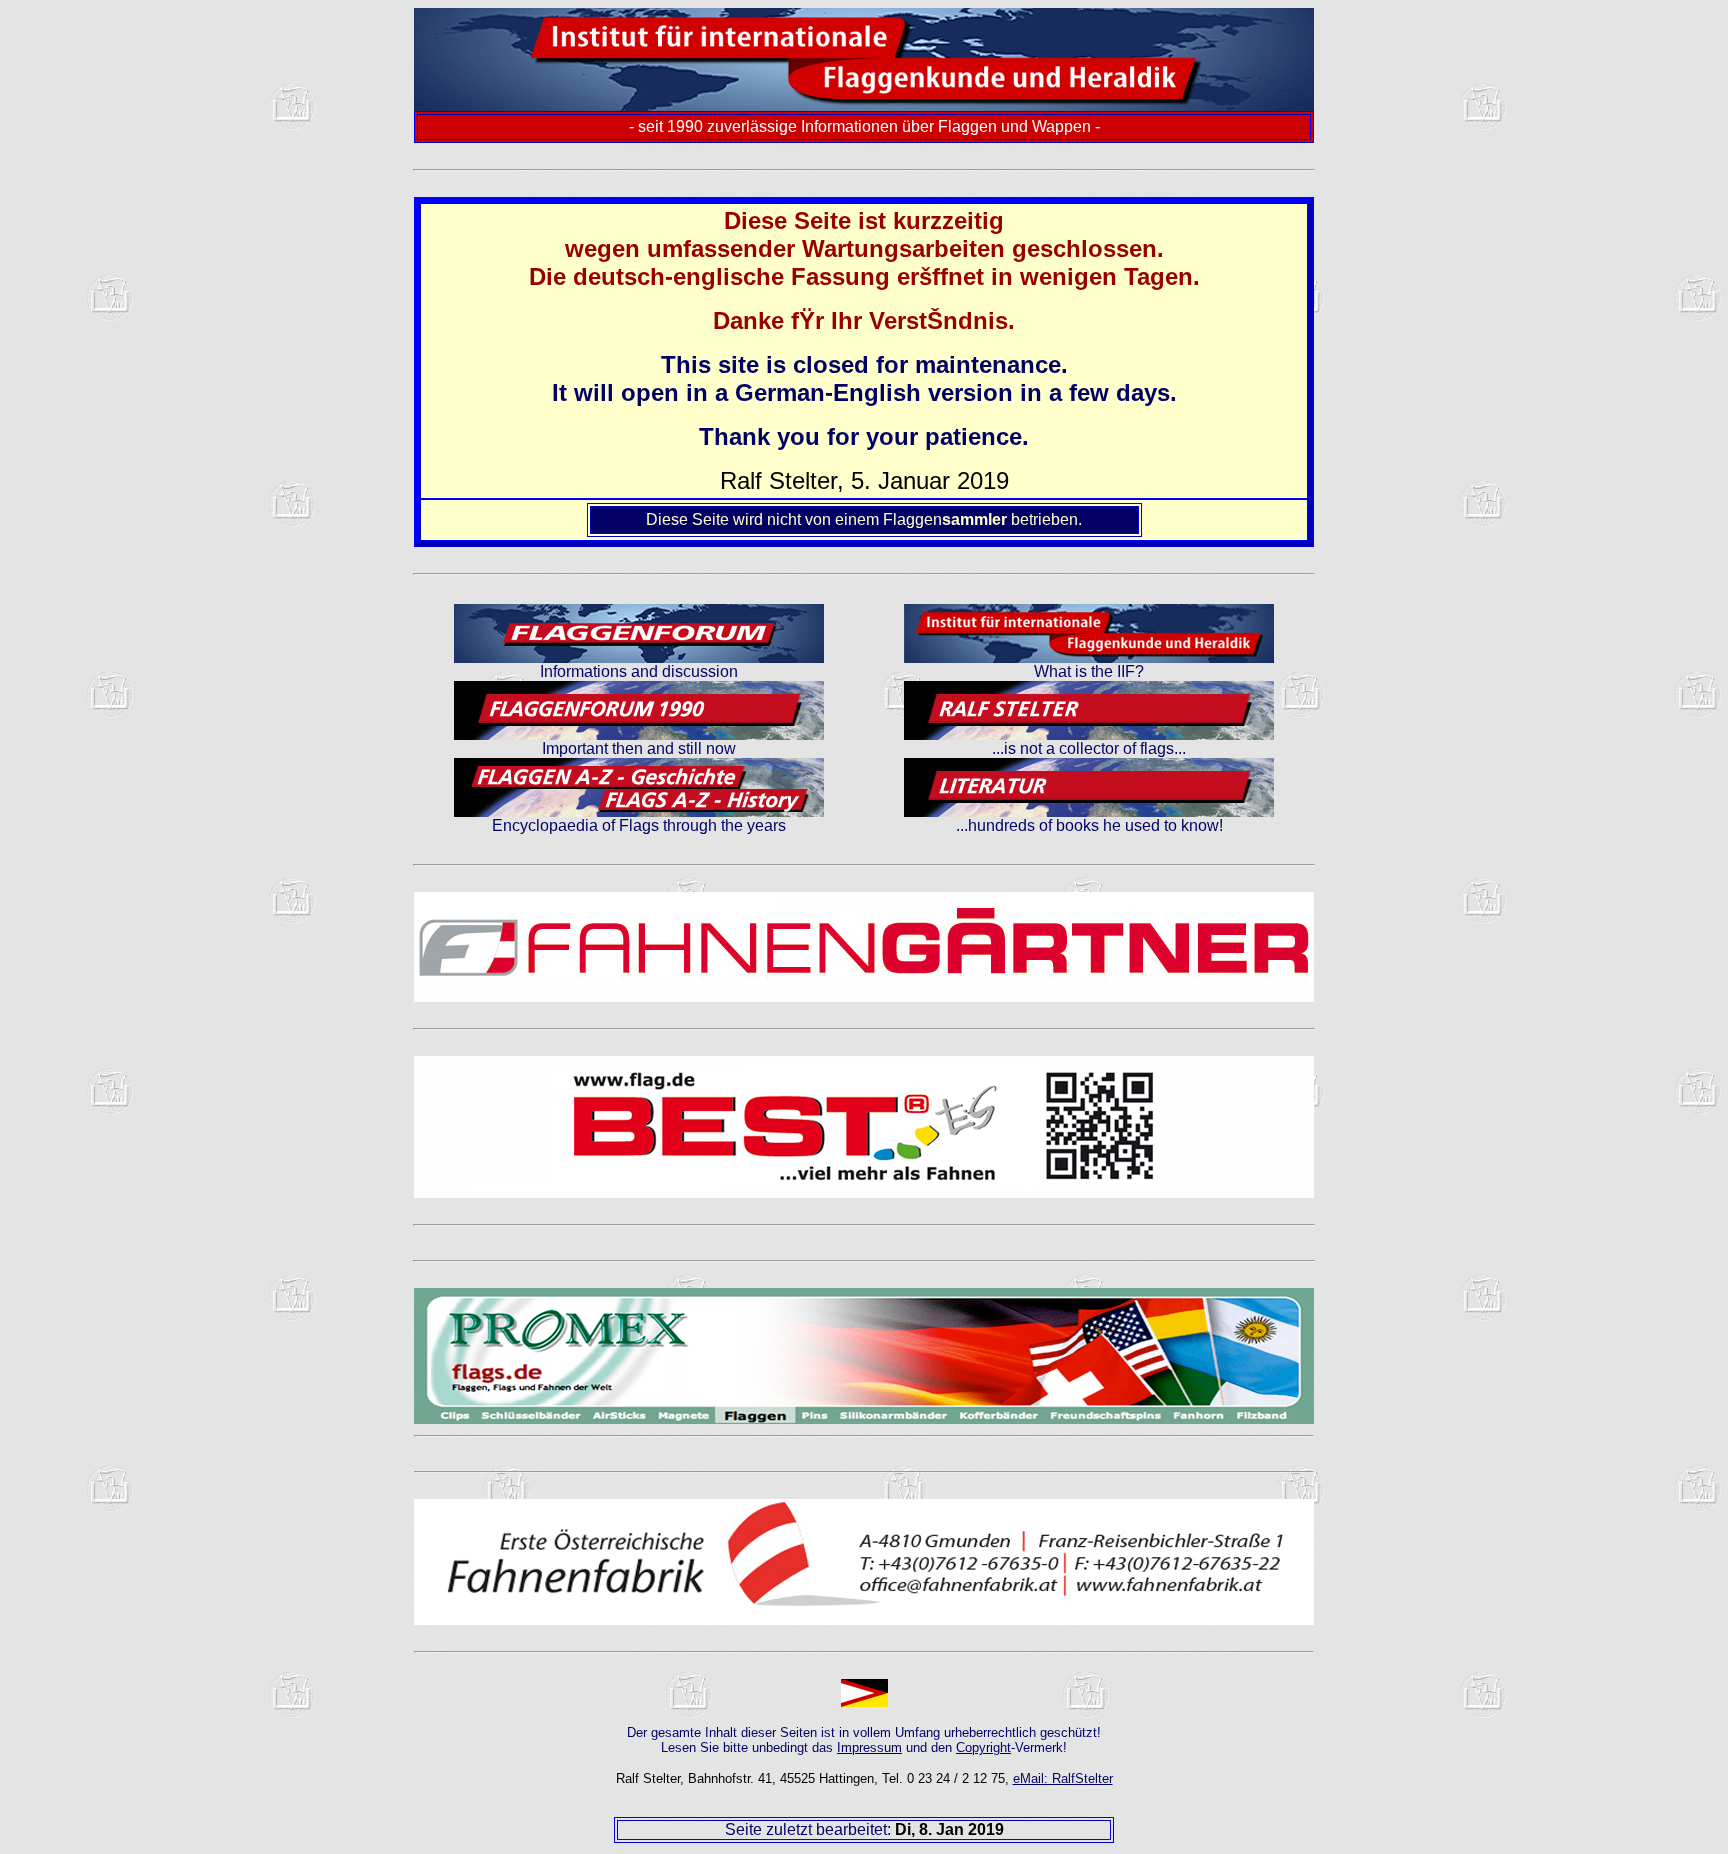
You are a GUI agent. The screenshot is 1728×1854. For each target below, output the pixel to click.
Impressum (869, 1747)
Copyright (983, 1747)
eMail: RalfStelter (1063, 1778)
